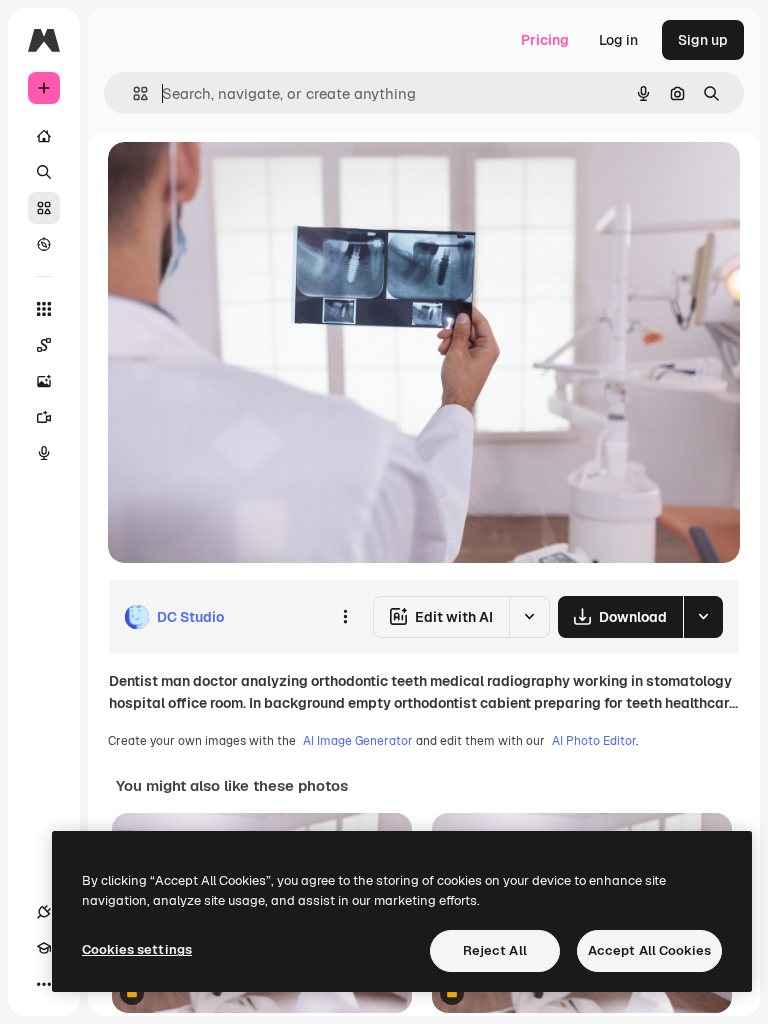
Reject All (495, 950)
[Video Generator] (44, 417)
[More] (44, 984)
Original (236, 179)
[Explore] (44, 244)
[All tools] (44, 309)
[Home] (44, 136)
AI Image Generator (358, 741)
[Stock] (44, 208)
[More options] (345, 617)
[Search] (44, 172)
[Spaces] (44, 345)
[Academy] (44, 948)
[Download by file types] (703, 617)
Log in (618, 40)
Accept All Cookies (649, 950)
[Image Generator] (44, 381)
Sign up (703, 40)
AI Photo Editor (594, 741)
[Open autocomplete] (132, 93)
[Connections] (44, 912)
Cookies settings (137, 949)
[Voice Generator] (44, 453)
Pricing (545, 40)
